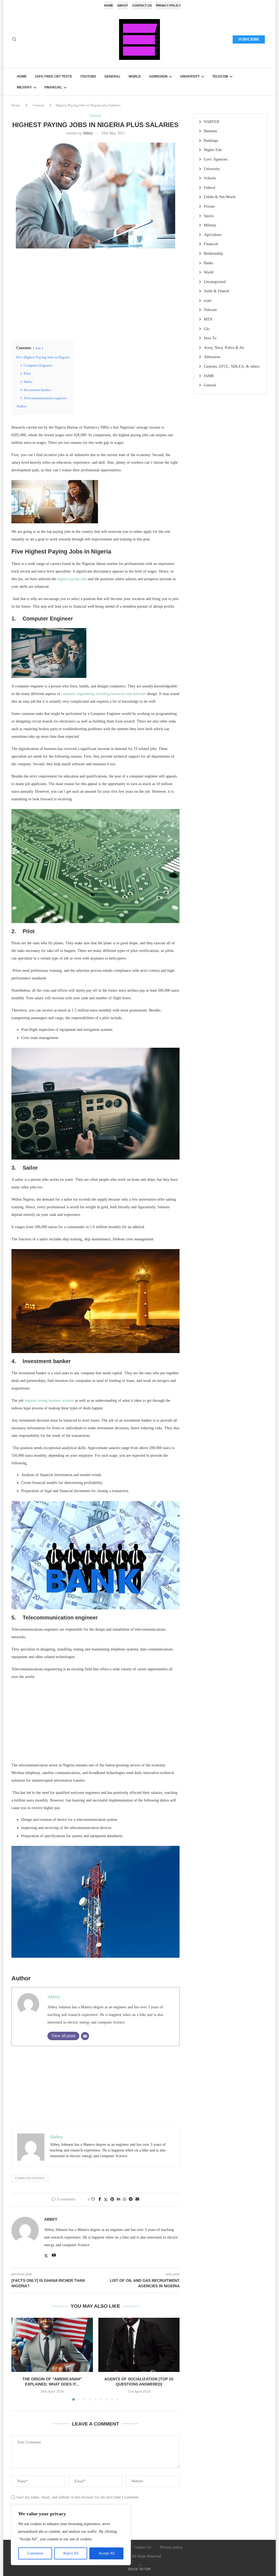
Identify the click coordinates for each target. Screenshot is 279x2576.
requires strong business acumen (49, 1401)
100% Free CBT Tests (53, 76)
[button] (19, 2359)
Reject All (71, 2553)
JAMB (209, 376)
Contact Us (142, 5)
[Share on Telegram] (131, 2199)
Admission (158, 76)
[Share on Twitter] (106, 2200)
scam (208, 301)
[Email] (85, 2036)
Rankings (211, 141)
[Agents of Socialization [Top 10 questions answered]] (139, 2345)
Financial (53, 87)
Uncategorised (215, 282)
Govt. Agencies (216, 159)
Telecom (220, 76)
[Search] (14, 39)
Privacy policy (168, 5)
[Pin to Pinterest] (112, 2199)
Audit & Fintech (216, 291)
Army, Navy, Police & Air (224, 348)
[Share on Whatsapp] (125, 2199)
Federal (210, 188)
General (112, 76)
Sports (209, 216)
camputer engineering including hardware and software (104, 694)
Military (24, 87)
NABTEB (211, 122)
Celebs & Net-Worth (220, 197)
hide (38, 348)
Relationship (213, 253)
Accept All (107, 2553)
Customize (35, 2553)
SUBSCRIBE (249, 39)
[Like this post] (93, 2199)
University (190, 76)
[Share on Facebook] (100, 2199)
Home (109, 5)
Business (210, 131)
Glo (207, 329)
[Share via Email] (137, 2199)
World (135, 76)
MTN (208, 319)
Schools (210, 178)
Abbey (88, 133)
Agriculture (213, 235)
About (123, 5)
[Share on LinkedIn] (119, 2199)
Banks (208, 263)
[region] (71, 2535)
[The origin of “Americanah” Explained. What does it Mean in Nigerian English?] (52, 2345)
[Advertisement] (95, 294)
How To (210, 338)
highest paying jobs (72, 579)
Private (209, 206)
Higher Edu (213, 150)
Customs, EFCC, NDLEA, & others (232, 366)
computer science (30, 2178)
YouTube (88, 76)
